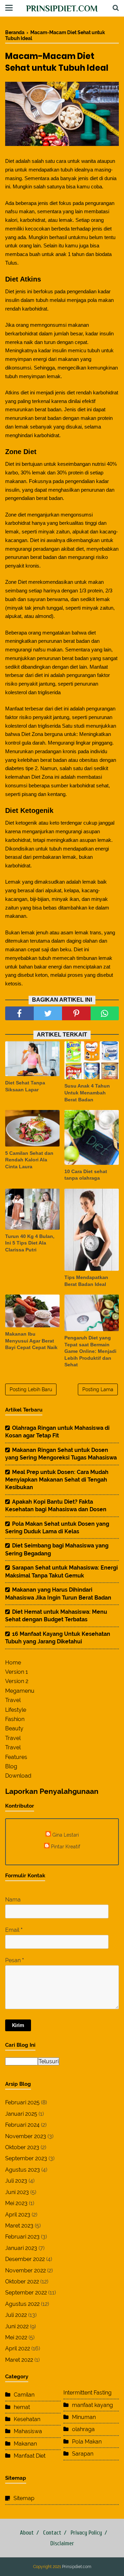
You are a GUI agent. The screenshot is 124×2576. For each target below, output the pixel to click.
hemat (22, 2407)
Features (16, 1757)
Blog (11, 1766)
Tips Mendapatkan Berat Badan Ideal (86, 1281)
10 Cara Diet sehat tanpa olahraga (86, 1175)
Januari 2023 (21, 2248)
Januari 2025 (21, 2114)
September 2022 (26, 2293)
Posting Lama (98, 1389)
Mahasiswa (28, 2431)
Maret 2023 (19, 2226)
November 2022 (25, 2270)
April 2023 (18, 2215)
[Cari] (116, 8)
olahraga (83, 2429)
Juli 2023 (16, 2181)
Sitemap (24, 2498)
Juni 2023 (17, 2192)
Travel (13, 1700)
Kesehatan (27, 2419)
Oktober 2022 (22, 2282)
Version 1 (17, 1672)
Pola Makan (87, 2442)
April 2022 (18, 2348)
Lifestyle (16, 1710)
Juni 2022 (17, 2326)
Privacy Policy (86, 2533)
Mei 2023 (16, 2203)
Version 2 (17, 1681)
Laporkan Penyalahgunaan (52, 1791)
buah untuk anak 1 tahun (57, 254)
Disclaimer (62, 2543)
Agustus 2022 (22, 2304)
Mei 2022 (16, 2337)
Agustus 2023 (23, 2170)
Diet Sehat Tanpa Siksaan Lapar (25, 1086)
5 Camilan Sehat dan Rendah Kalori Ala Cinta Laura (29, 1160)
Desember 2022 (25, 2259)
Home (13, 1663)
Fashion (15, 1719)
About (27, 2533)
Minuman (84, 2417)
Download (18, 1776)
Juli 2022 (16, 2315)
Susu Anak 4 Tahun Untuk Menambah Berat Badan (87, 1093)
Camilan (24, 2395)
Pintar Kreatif (66, 1846)
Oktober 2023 (22, 2147)
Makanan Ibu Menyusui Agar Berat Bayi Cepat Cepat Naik (31, 1341)
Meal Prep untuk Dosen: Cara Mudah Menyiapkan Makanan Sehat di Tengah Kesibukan (57, 1480)
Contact (52, 2533)
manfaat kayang (92, 2405)
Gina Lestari (66, 1835)
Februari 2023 (22, 2237)
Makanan (25, 2444)
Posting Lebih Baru (31, 1389)
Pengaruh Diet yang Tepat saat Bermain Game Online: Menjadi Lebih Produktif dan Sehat (90, 1351)
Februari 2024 (22, 2125)
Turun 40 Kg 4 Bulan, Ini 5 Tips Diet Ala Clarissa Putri (30, 1243)
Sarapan (83, 2454)
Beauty (14, 1728)
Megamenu (20, 1691)
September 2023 (26, 2158)
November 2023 (26, 2136)
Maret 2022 (19, 2360)
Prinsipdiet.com (62, 8)
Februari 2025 (22, 2102)
